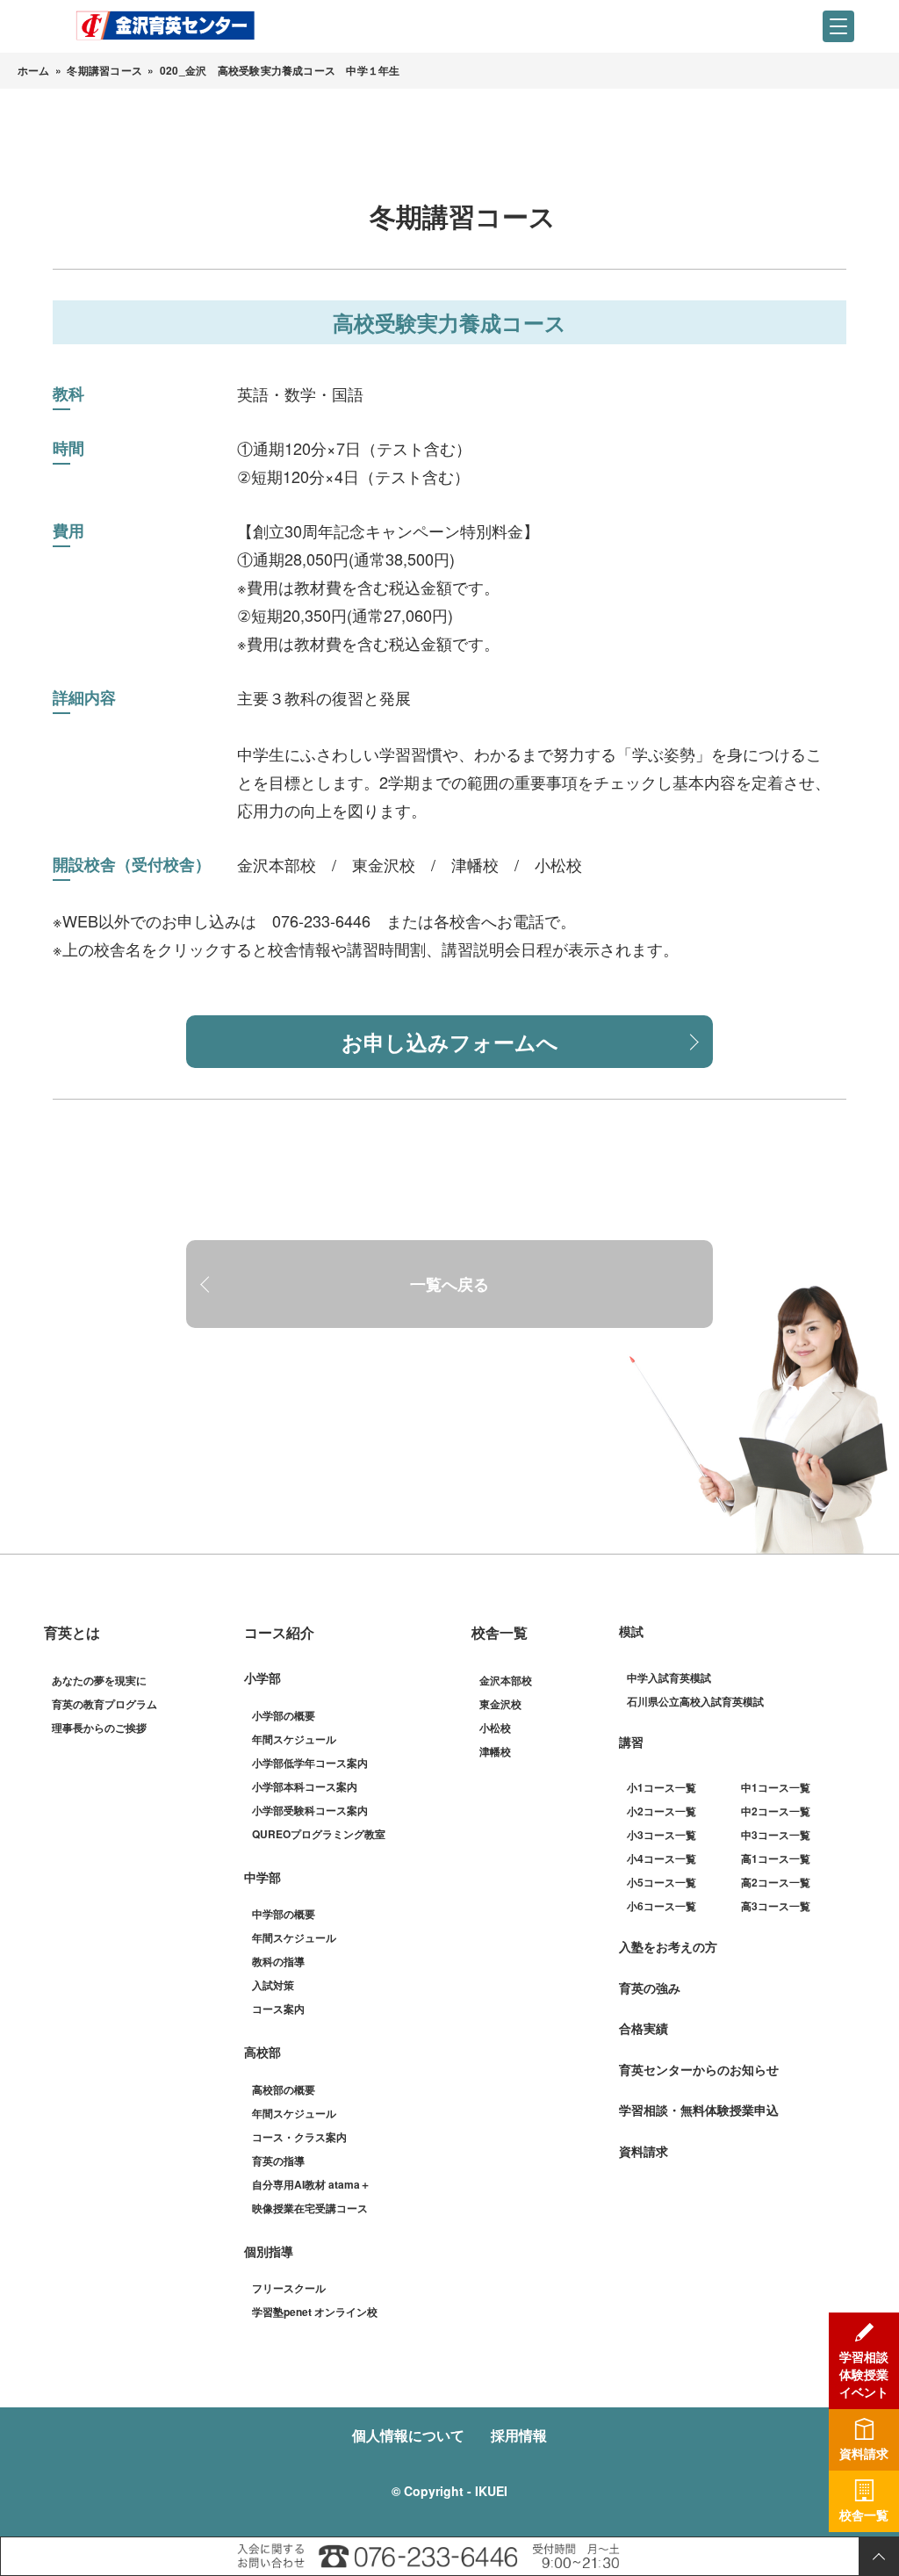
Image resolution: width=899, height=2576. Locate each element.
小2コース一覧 (662, 1811)
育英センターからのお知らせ (699, 2069)
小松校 (558, 864)
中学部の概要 (284, 1914)
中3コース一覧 (776, 1835)
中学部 (263, 1877)
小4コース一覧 (662, 1858)
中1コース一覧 (776, 1787)
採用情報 (519, 2435)
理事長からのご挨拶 (99, 1728)
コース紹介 (279, 1632)
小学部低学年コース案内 (310, 1763)
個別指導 (269, 2251)
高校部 (263, 2052)
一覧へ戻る (449, 1284)
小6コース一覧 (662, 1906)
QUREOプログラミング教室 (319, 1834)
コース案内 (278, 2009)
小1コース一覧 (662, 1787)
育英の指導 (278, 2161)
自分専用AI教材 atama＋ (311, 2184)
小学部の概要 (284, 1715)
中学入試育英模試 (669, 1678)
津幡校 (475, 864)
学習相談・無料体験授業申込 (699, 2110)
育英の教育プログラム (104, 1704)
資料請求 (644, 2151)
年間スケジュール (294, 1739)
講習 (631, 1742)
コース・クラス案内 (299, 2137)
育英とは (72, 1632)
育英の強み (650, 1988)
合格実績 (644, 2028)
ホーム (34, 70)
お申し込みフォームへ (450, 1042)
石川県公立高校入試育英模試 (695, 1701)
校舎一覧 (500, 1632)
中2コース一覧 (776, 1811)
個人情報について (408, 2435)
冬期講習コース (104, 70)
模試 (631, 1631)
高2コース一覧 (776, 1882)
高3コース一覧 (776, 1906)
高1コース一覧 (776, 1858)
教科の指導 (278, 1961)
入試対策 (273, 1985)
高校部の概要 (284, 2089)
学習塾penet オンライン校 (315, 2312)
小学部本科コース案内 (305, 1786)
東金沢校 (384, 864)
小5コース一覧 (662, 1882)
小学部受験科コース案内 (310, 1810)
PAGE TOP (878, 2556)
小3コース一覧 (662, 1835)
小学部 (263, 1678)
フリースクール (289, 2288)
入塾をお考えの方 (668, 1946)
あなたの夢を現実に (99, 1680)
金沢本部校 (277, 864)
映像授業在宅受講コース (310, 2208)
